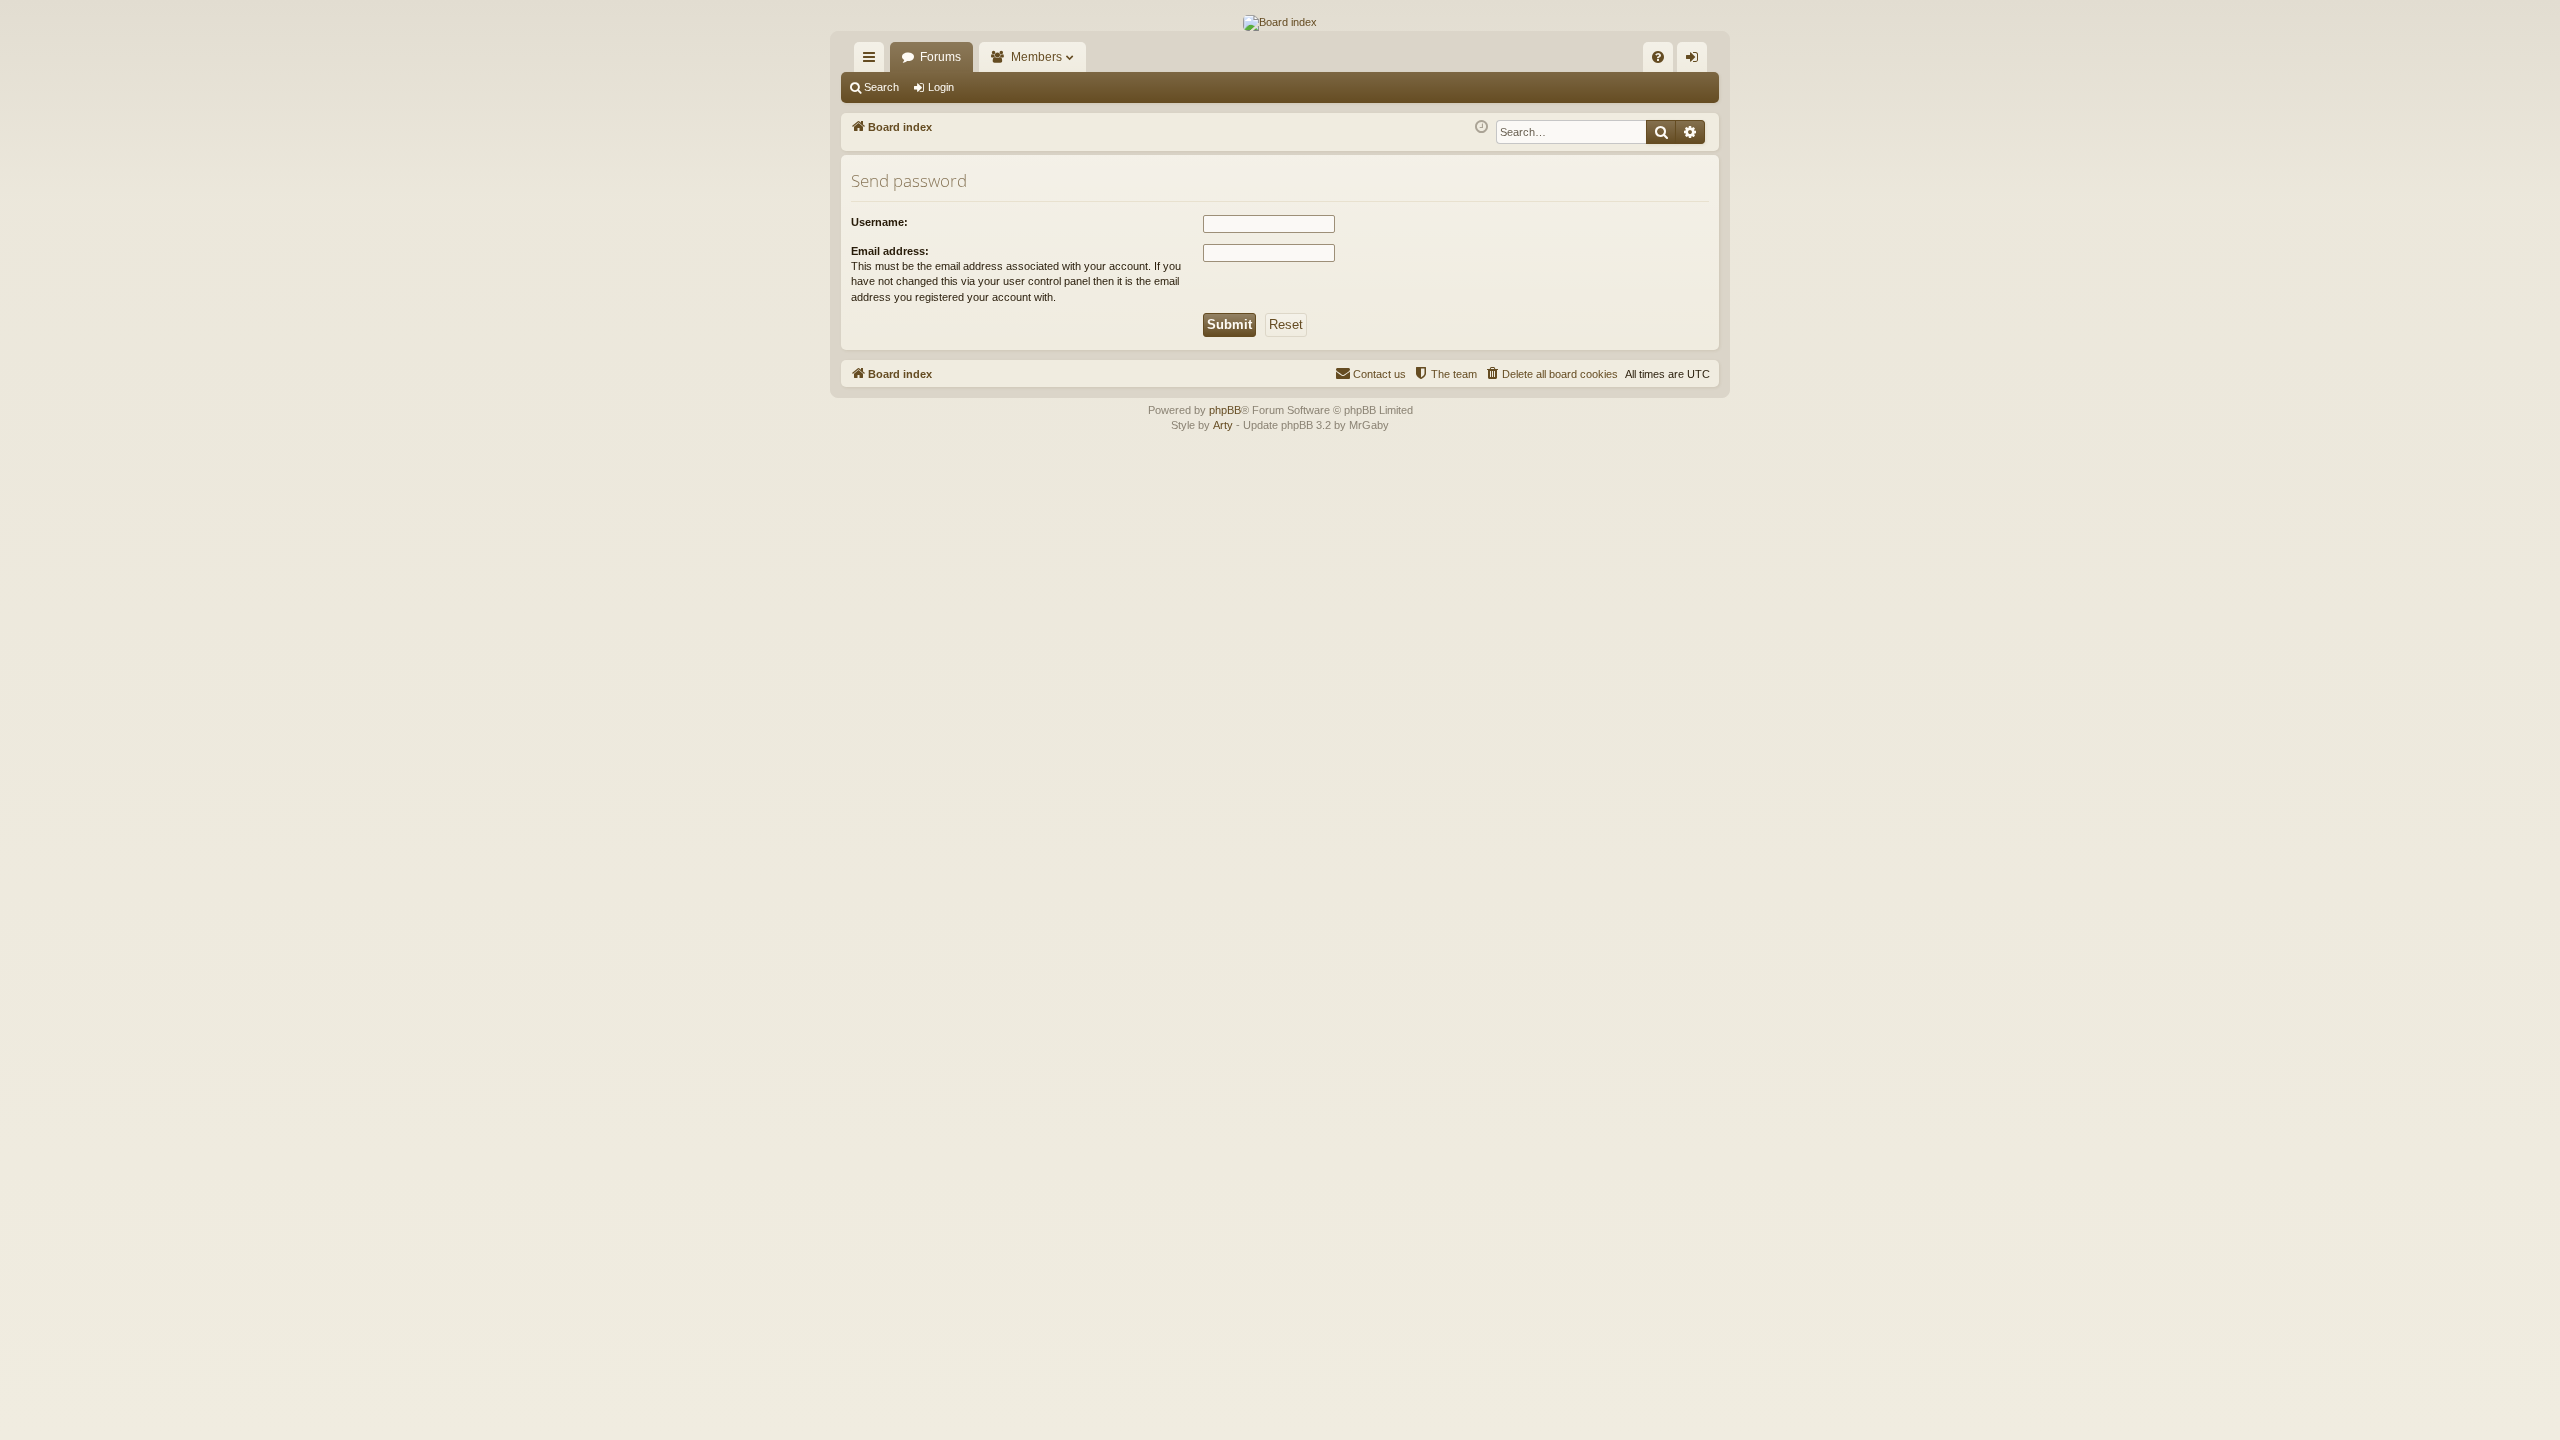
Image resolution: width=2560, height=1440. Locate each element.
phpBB (1225, 410)
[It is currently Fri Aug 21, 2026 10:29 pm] (1481, 127)
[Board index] (1280, 23)
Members (1036, 57)
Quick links (873, 61)
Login (941, 87)
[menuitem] (1658, 57)
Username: (879, 222)
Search (881, 87)
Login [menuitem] (1696, 61)
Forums (940, 57)
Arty (1223, 425)
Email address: (890, 251)
